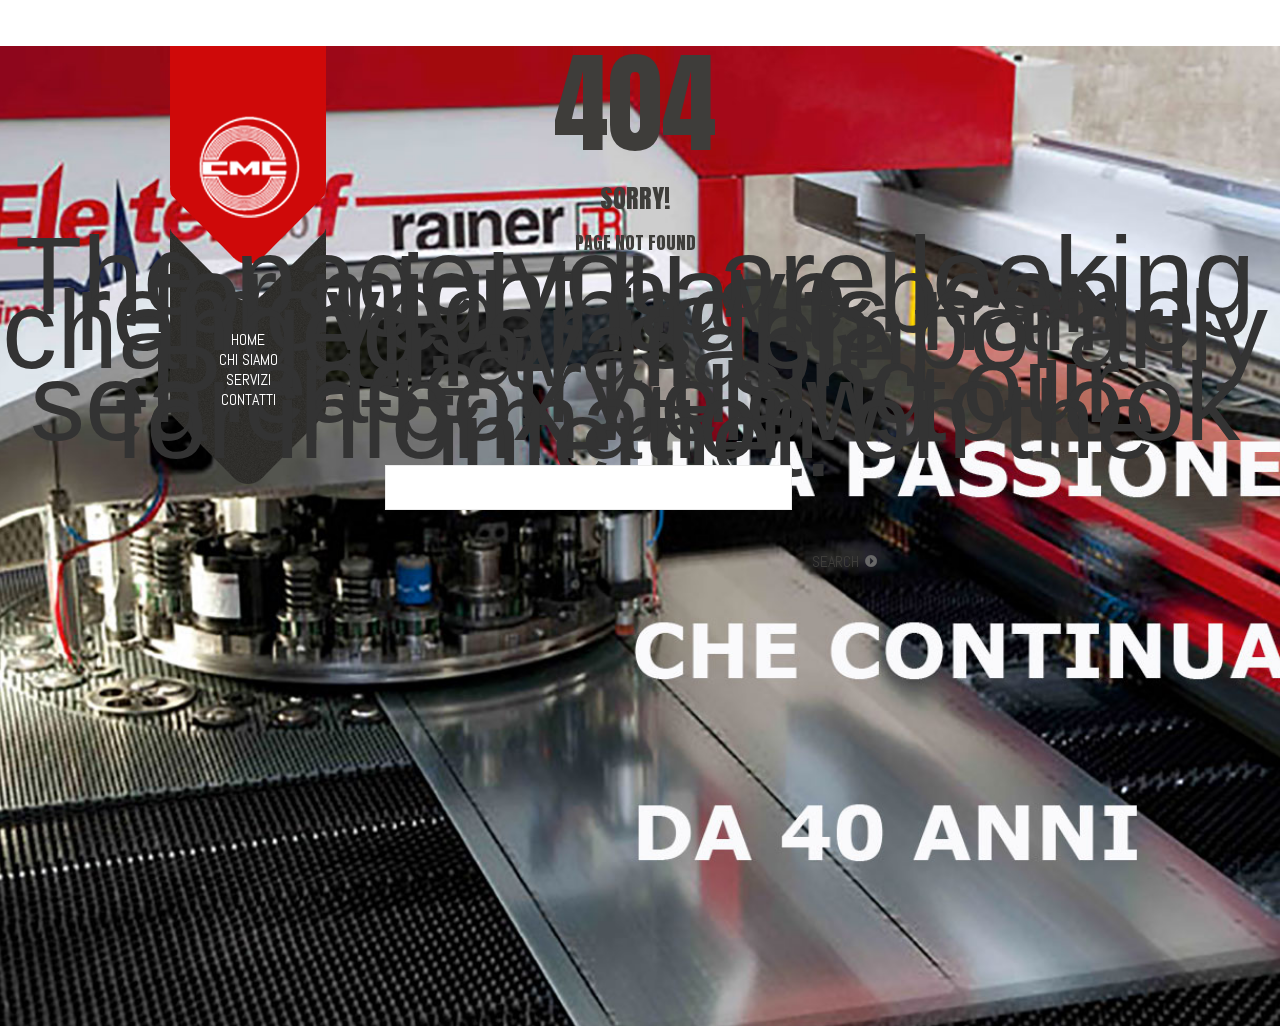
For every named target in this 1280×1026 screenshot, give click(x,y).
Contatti (248, 400)
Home (248, 340)
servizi (248, 380)
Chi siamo (248, 360)
